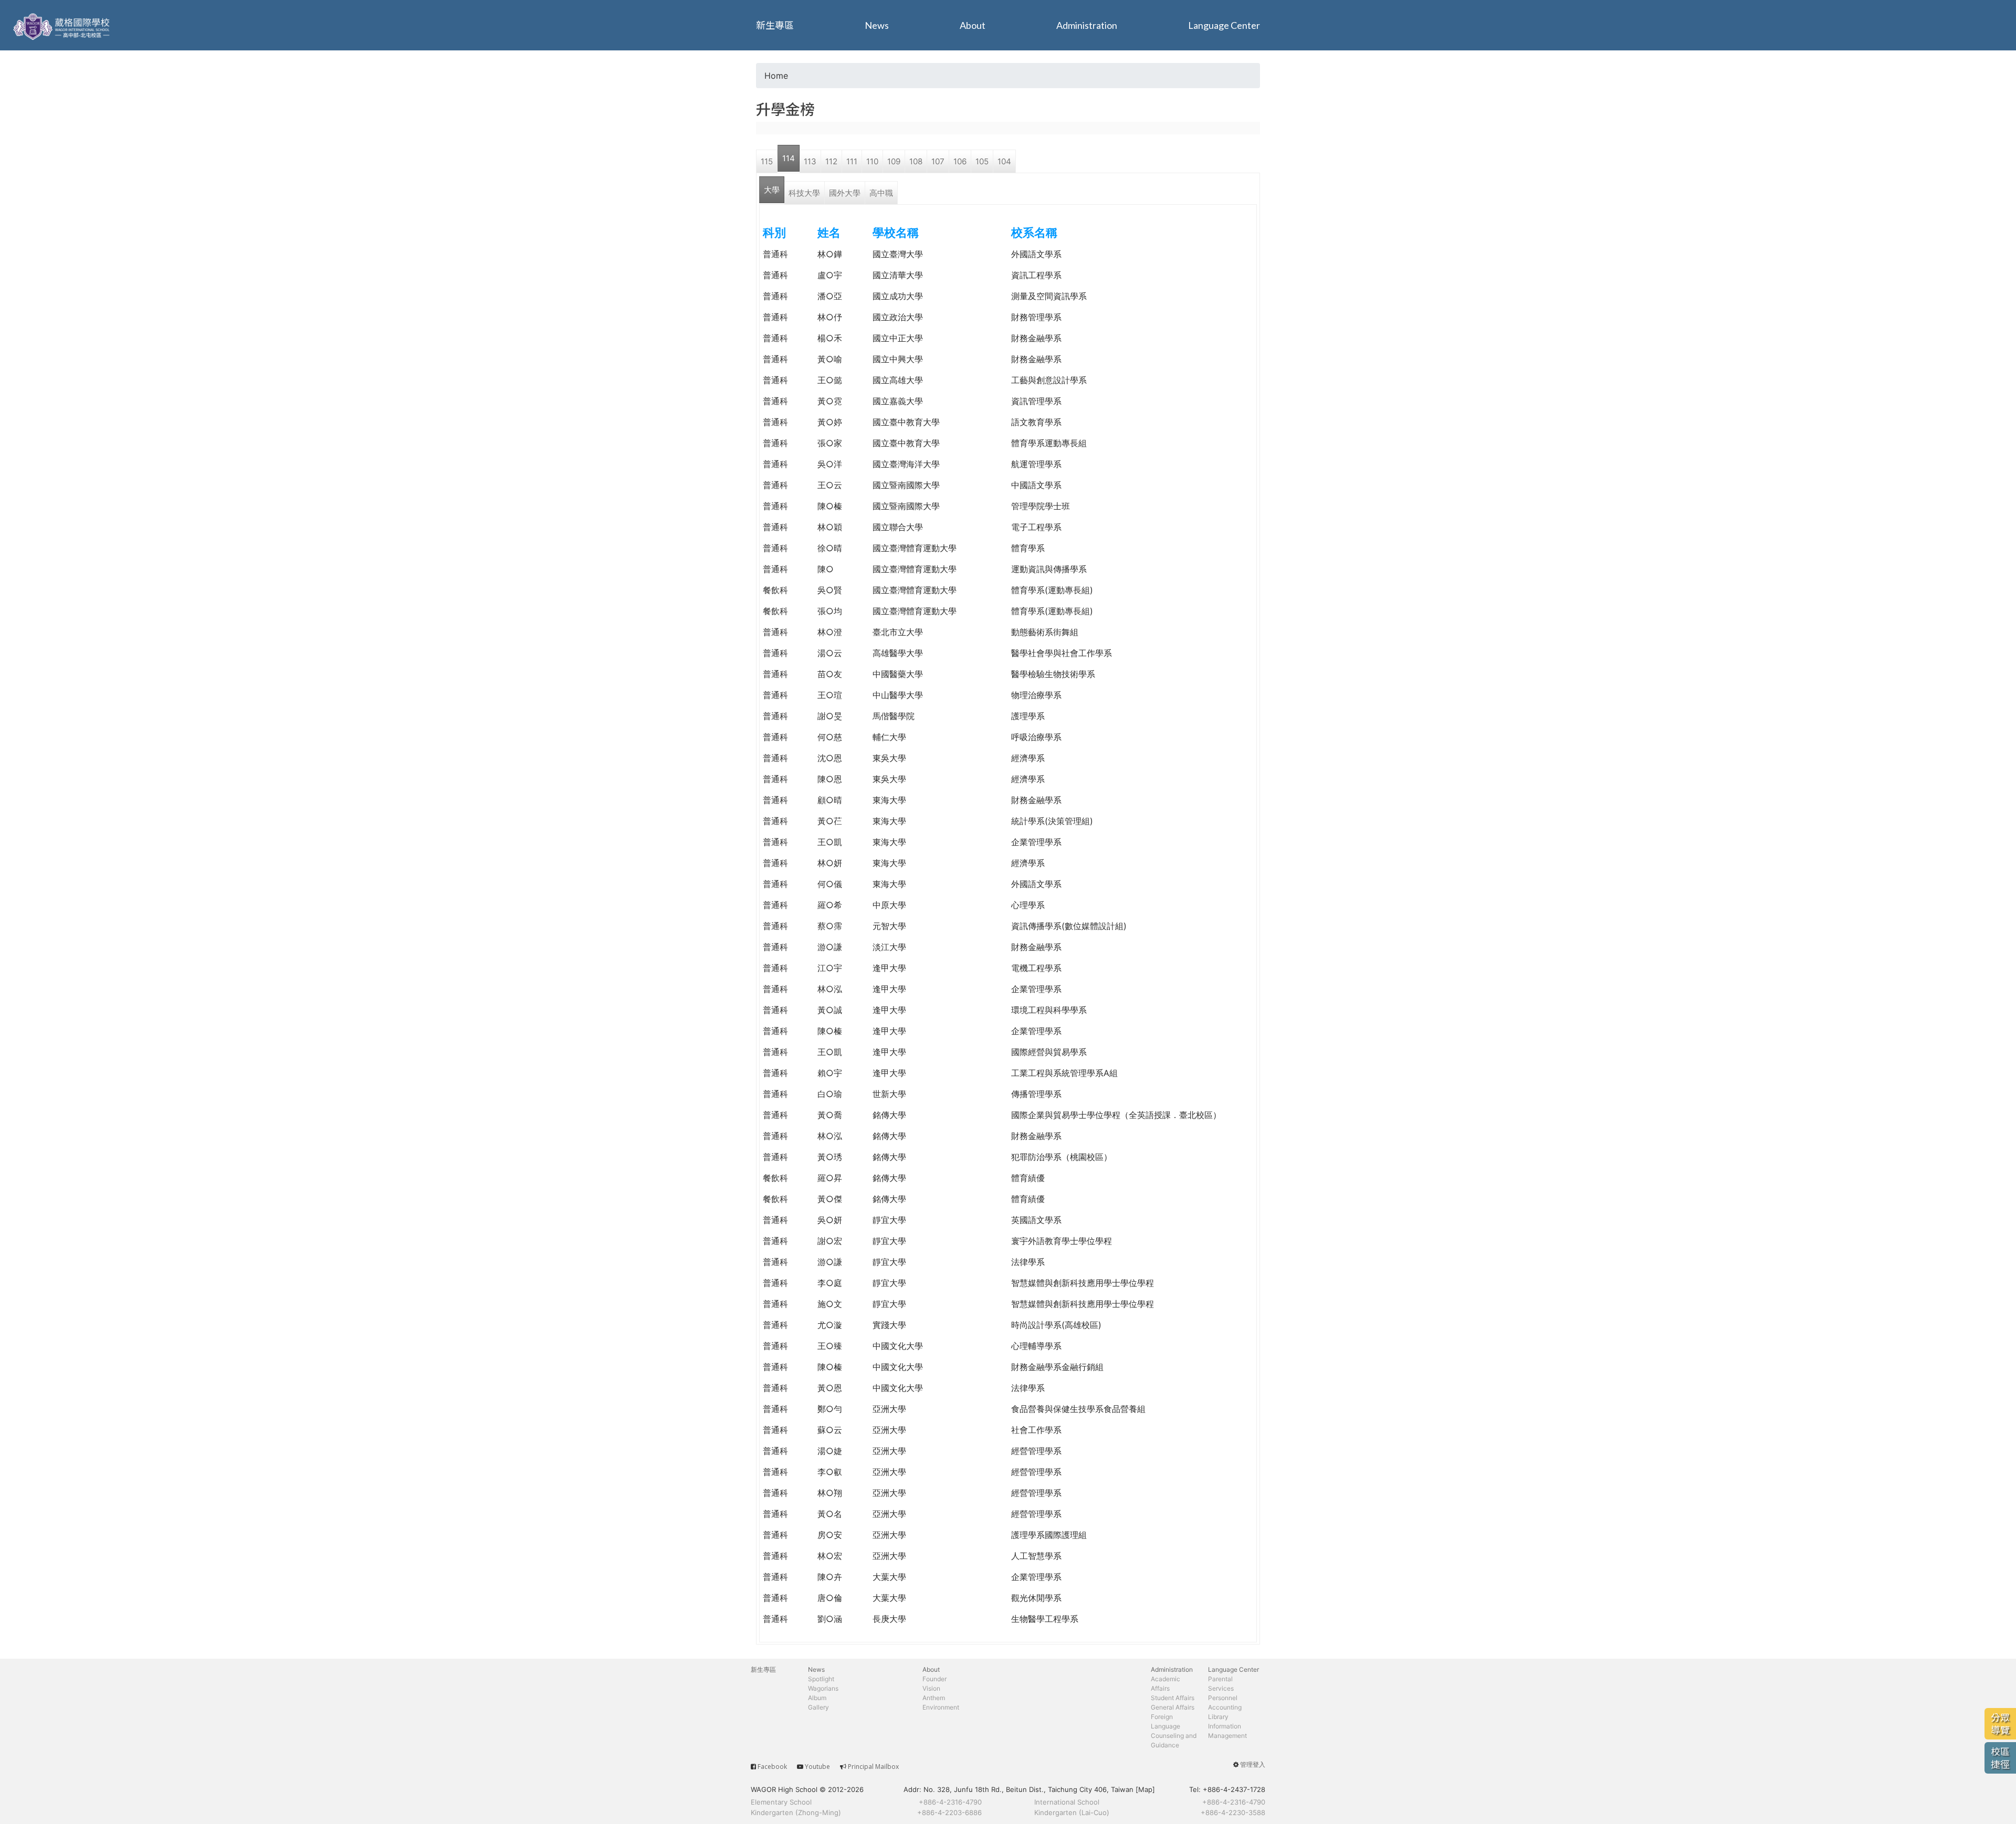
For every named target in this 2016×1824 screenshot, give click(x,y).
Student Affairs (1173, 1698)
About (973, 25)
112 (831, 161)
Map (1145, 1789)
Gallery (818, 1707)
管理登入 (1253, 1764)
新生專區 (775, 25)
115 (767, 161)
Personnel (1223, 1698)
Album (817, 1698)
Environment (941, 1707)
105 (982, 161)
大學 (772, 190)
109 (894, 161)
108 (916, 161)
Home (776, 76)
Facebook (772, 1767)
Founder (934, 1679)
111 (852, 161)
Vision (931, 1688)
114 (789, 158)
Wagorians (823, 1688)
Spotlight (821, 1679)
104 (1004, 161)
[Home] (63, 25)
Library (1218, 1717)
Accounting (1225, 1707)
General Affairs (1173, 1707)
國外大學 (845, 193)
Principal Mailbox (873, 1767)
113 (810, 161)
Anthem (934, 1698)
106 (960, 161)
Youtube (817, 1767)
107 (938, 161)
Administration (1087, 25)
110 (872, 161)
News (877, 25)
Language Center (1224, 25)
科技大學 (804, 193)
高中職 (881, 193)
